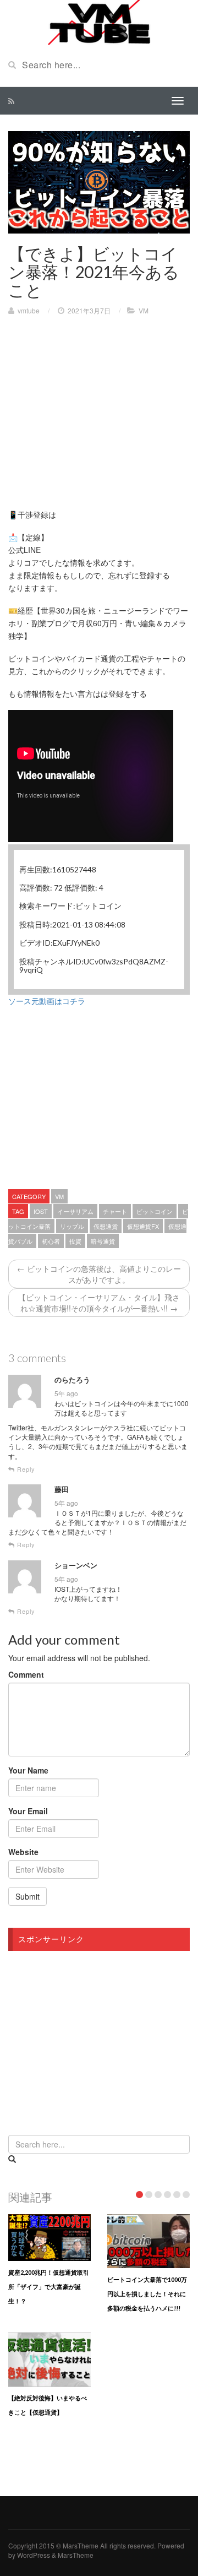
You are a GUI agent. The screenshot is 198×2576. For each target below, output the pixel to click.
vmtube (29, 310)
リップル (72, 1226)
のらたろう (72, 1380)
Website (23, 1852)
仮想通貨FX (143, 1226)
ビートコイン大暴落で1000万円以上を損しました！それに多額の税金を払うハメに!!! (147, 2294)
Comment (26, 1674)
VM (144, 310)
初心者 (51, 1241)
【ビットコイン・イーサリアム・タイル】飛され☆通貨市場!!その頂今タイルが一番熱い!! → (99, 1303)
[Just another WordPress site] (99, 21)
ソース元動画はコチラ (47, 1001)
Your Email (28, 1811)
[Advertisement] (101, 404)
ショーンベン (76, 1565)
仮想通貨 (106, 1226)
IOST (41, 1211)
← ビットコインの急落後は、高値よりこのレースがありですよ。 (99, 1274)
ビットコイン (155, 1211)
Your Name (28, 1770)
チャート (115, 1211)
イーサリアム (75, 1211)
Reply (25, 1469)
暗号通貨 (103, 1241)
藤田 (62, 1489)
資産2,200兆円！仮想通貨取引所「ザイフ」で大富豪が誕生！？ (49, 2287)
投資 (75, 1241)
